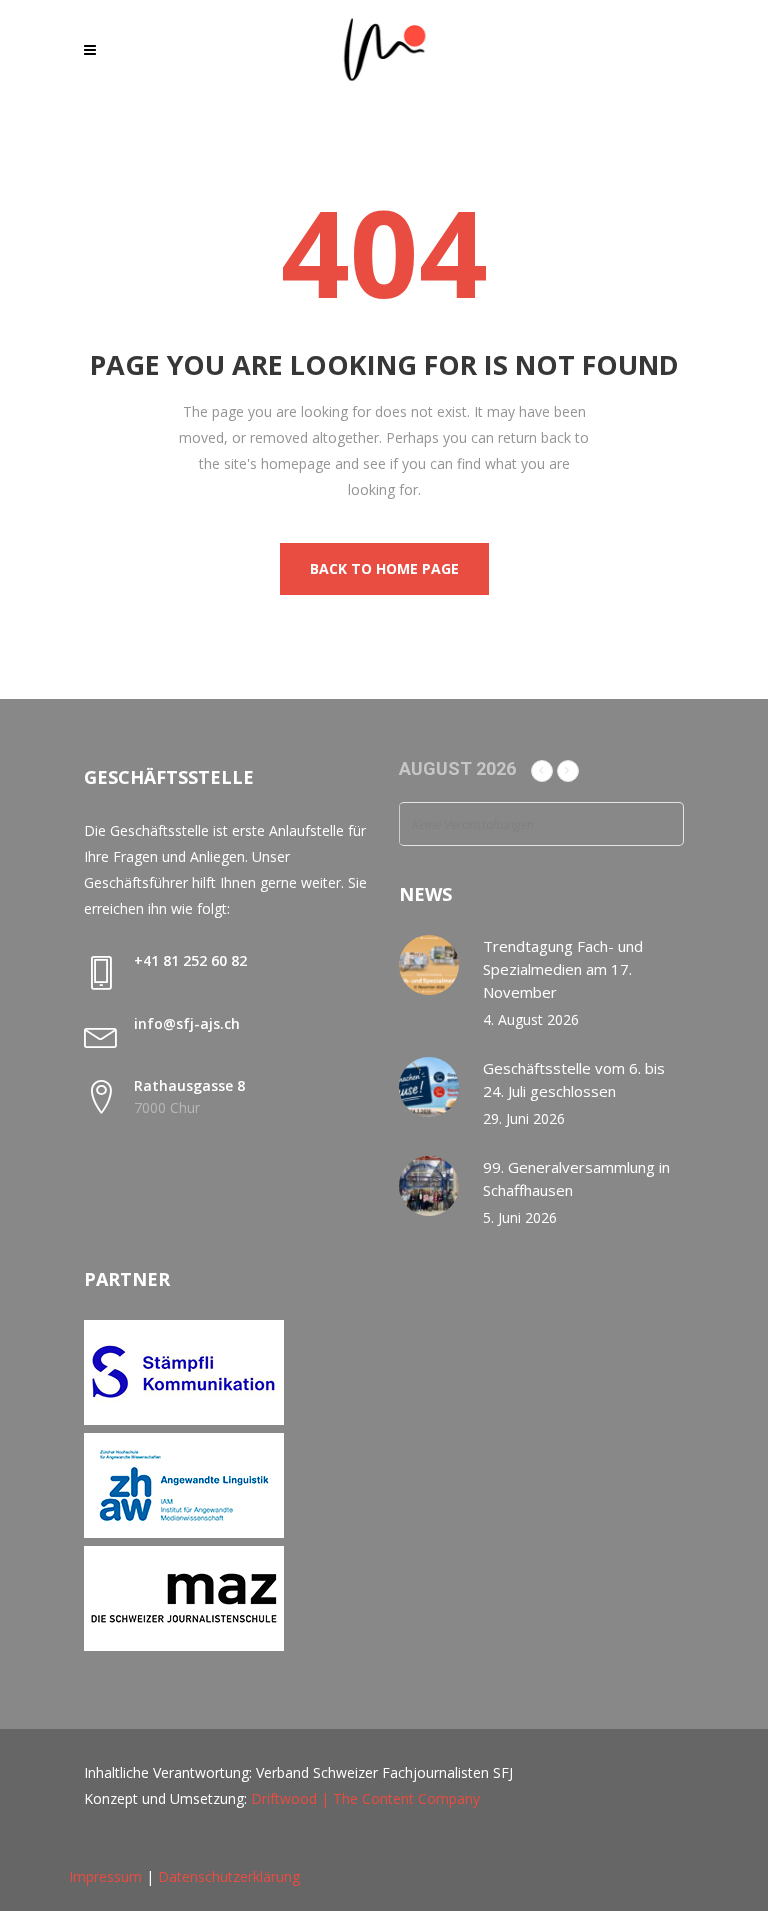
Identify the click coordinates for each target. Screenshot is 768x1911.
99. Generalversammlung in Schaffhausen (576, 1178)
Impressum (105, 1876)
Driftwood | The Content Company (365, 1798)
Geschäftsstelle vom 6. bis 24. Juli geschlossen (574, 1079)
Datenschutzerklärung (229, 1876)
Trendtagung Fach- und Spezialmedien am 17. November (563, 969)
